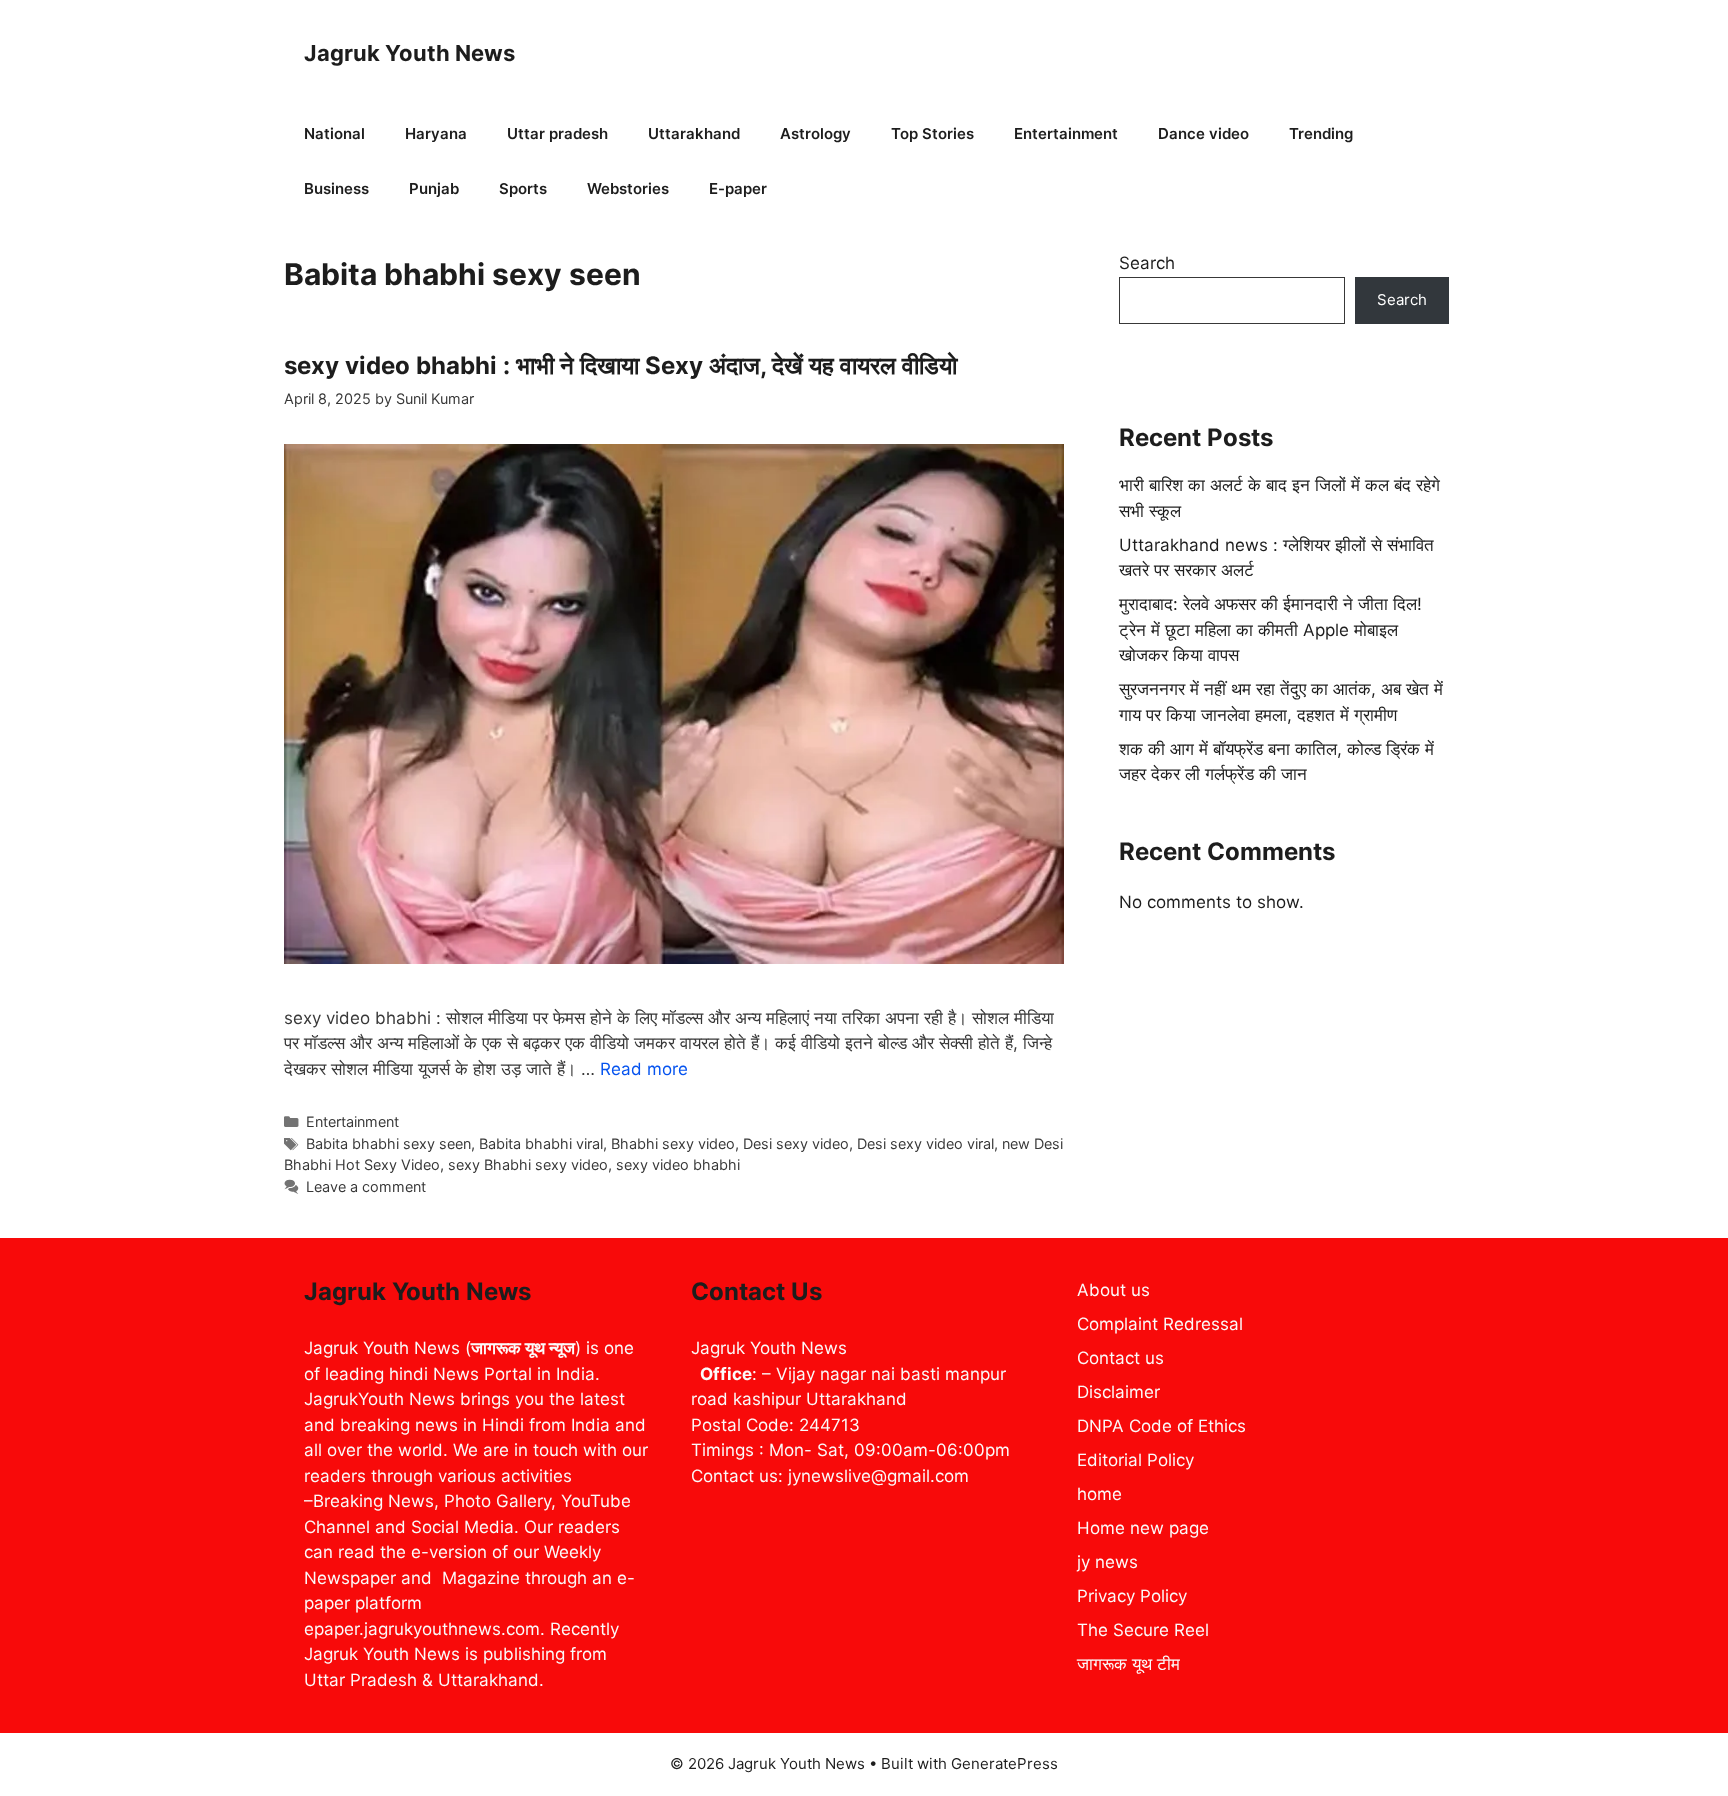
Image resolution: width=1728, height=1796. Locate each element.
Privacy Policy (1132, 1596)
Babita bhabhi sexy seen (388, 1143)
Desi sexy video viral (925, 1143)
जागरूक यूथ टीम (1128, 1664)
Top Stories (932, 133)
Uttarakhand (694, 133)
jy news (1107, 1562)
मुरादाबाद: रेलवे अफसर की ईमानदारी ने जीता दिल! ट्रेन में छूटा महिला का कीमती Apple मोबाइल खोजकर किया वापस (1270, 629)
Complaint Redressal (1160, 1324)
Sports (523, 188)
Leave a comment (366, 1186)
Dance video (1203, 133)
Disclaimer (1118, 1392)
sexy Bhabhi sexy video (528, 1164)
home (1099, 1494)
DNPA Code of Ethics (1161, 1426)
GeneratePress (1004, 1763)
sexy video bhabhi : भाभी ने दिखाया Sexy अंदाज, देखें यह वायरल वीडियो (620, 365)
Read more (644, 1069)
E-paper (738, 188)
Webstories (628, 188)
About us (1113, 1290)
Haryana (436, 133)
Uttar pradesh (557, 133)
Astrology (815, 133)
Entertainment (1066, 133)
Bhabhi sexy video (673, 1143)
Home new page (1143, 1528)
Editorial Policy (1135, 1460)
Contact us (1120, 1358)
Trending (1321, 133)
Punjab (434, 188)
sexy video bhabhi (678, 1164)
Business (336, 188)
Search (1147, 263)
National (334, 133)
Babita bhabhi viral (541, 1143)
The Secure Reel (1143, 1630)
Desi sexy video (796, 1143)
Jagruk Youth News (409, 53)
